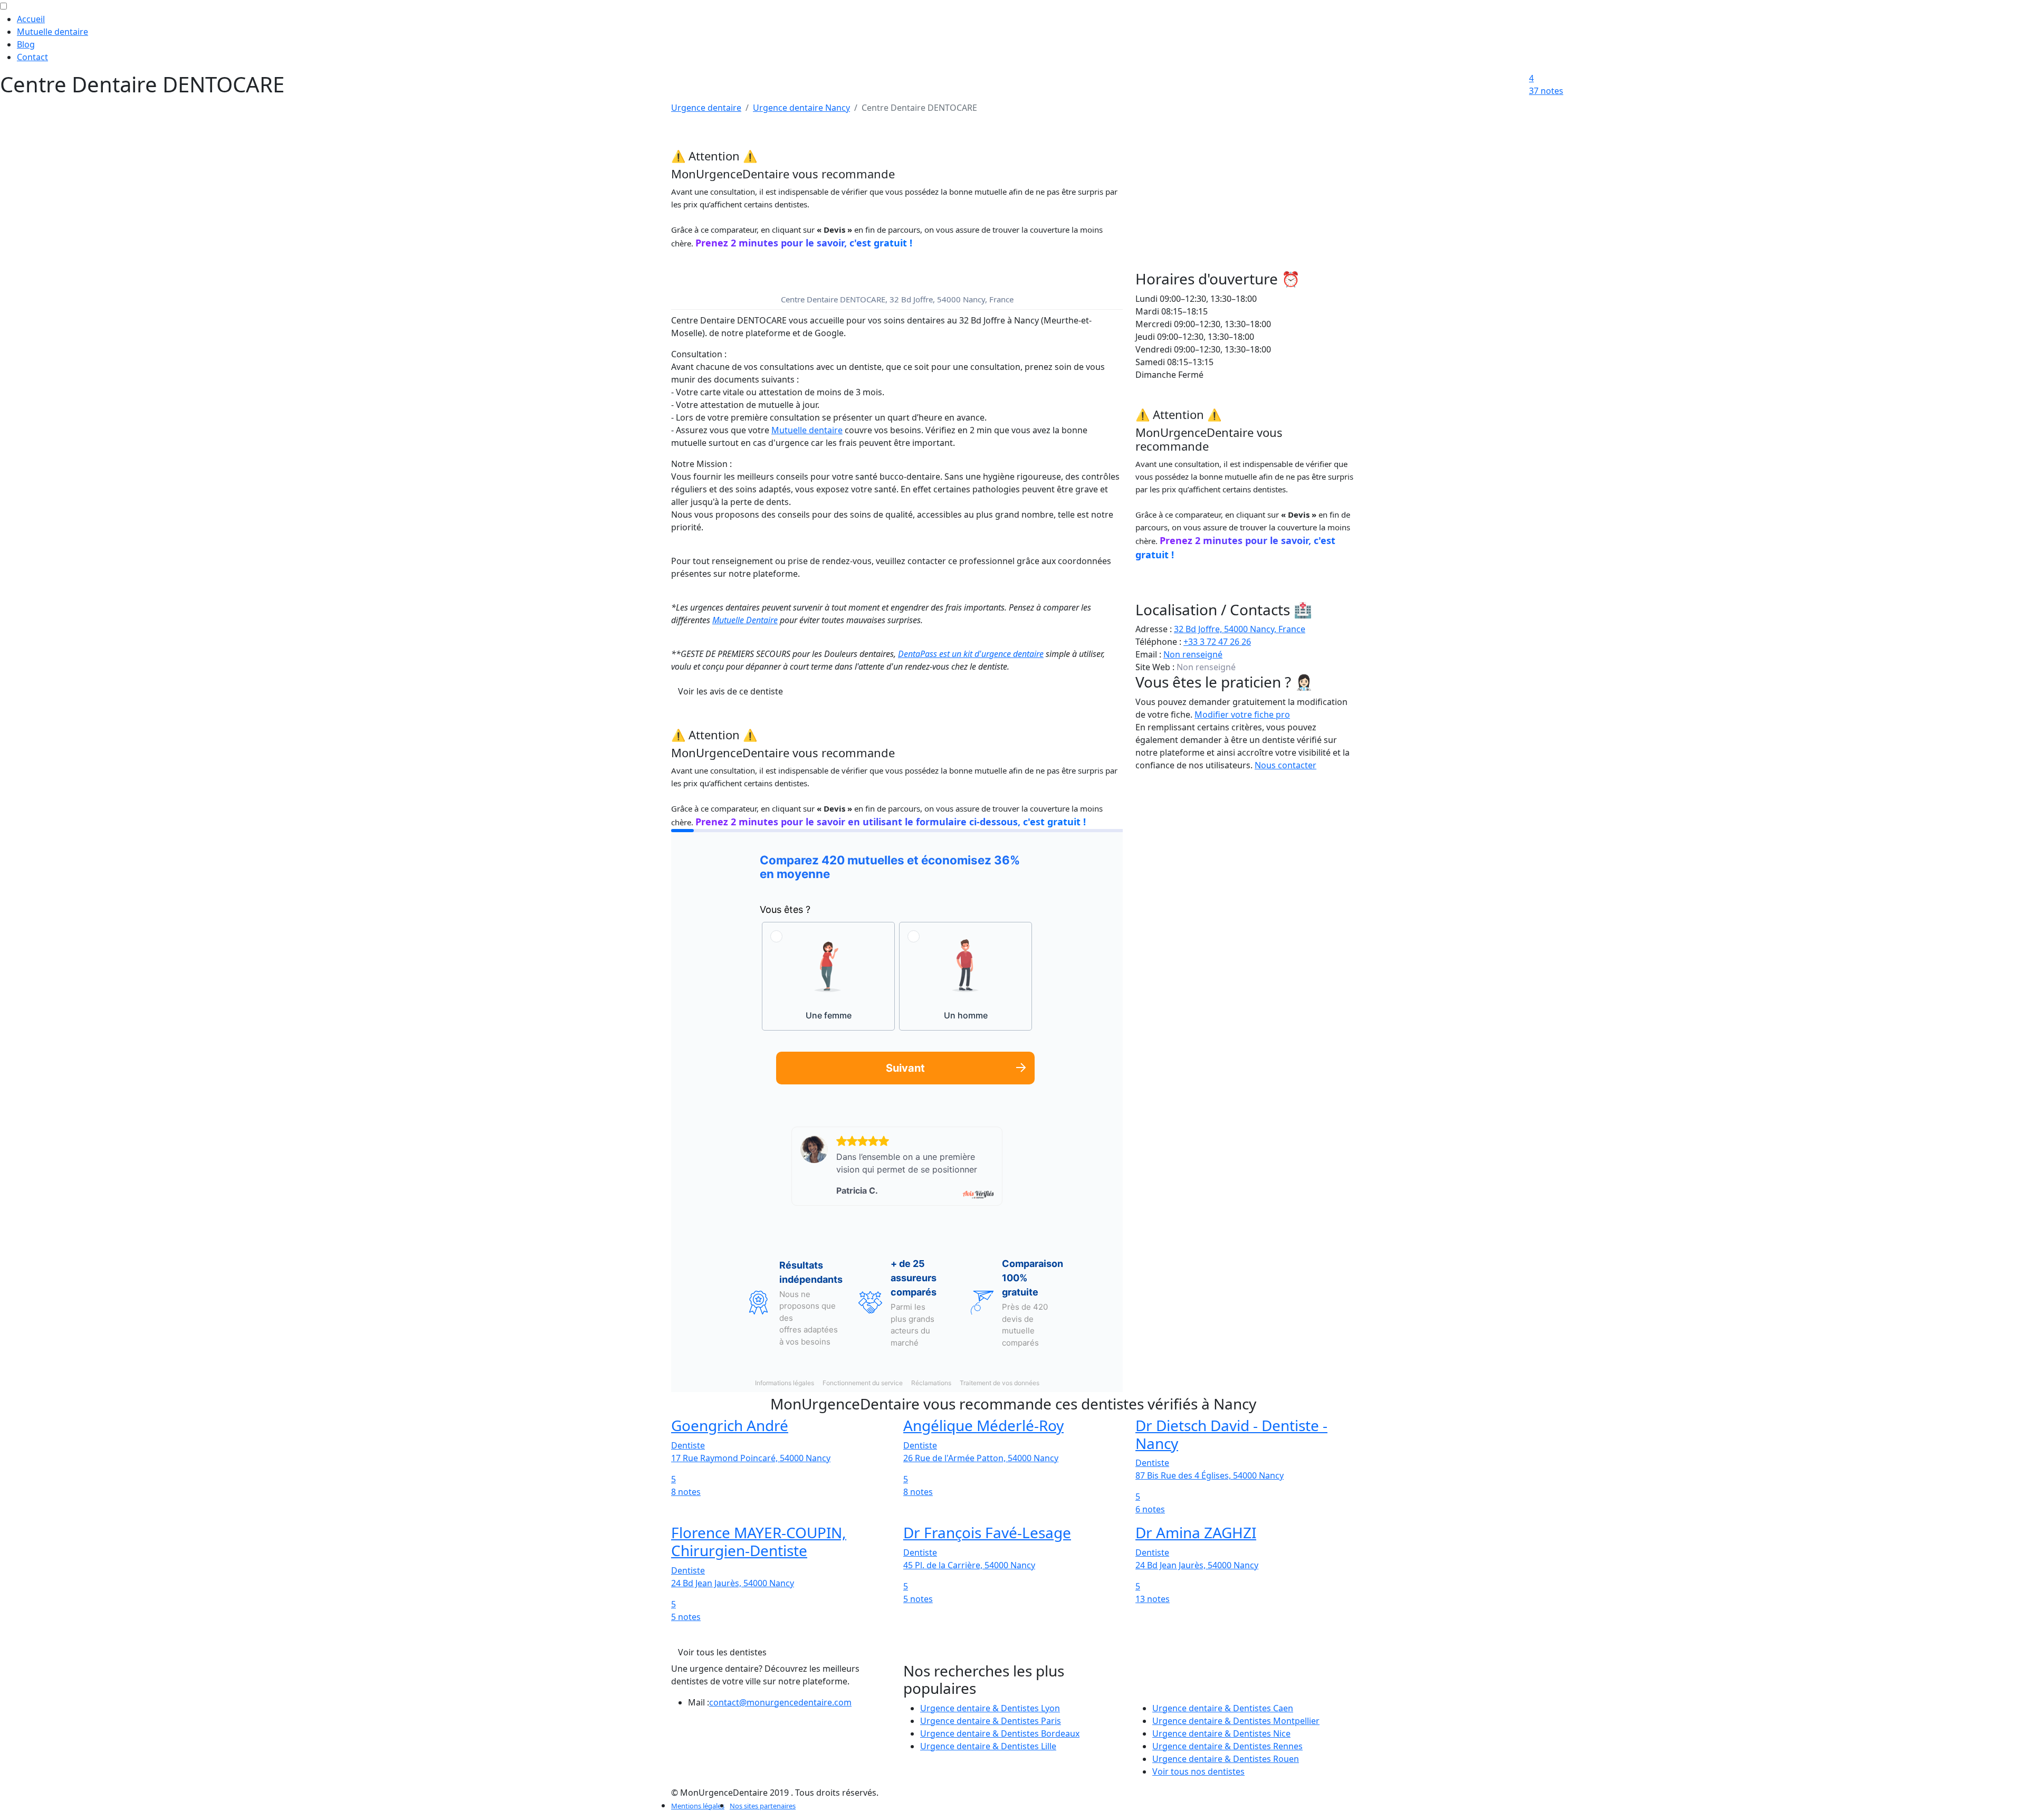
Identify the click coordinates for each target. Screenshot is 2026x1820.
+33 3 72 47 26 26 (1217, 642)
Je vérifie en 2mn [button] (704, 256)
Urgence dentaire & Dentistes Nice (1221, 1733)
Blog (26, 44)
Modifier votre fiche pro (1242, 714)
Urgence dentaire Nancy (801, 108)
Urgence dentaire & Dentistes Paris (991, 1721)
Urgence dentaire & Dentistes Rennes (1227, 1746)
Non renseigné (1193, 654)
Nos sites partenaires (763, 1806)
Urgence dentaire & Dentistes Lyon (990, 1708)
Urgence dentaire (706, 108)
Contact (32, 57)
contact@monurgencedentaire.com (780, 1702)
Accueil (31, 19)
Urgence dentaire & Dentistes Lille (988, 1746)
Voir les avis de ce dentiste (730, 691)
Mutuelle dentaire (52, 32)
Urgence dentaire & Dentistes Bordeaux (1000, 1733)
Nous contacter (1286, 765)
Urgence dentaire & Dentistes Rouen (1226, 1759)
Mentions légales (698, 1806)
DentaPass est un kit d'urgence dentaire (971, 654)
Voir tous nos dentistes (1198, 1771)
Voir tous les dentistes (722, 1652)
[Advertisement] (1245, 196)
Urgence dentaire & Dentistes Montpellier (1236, 1721)
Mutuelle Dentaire (745, 620)
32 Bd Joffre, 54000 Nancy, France (1240, 629)
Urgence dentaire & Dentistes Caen (1223, 1708)
